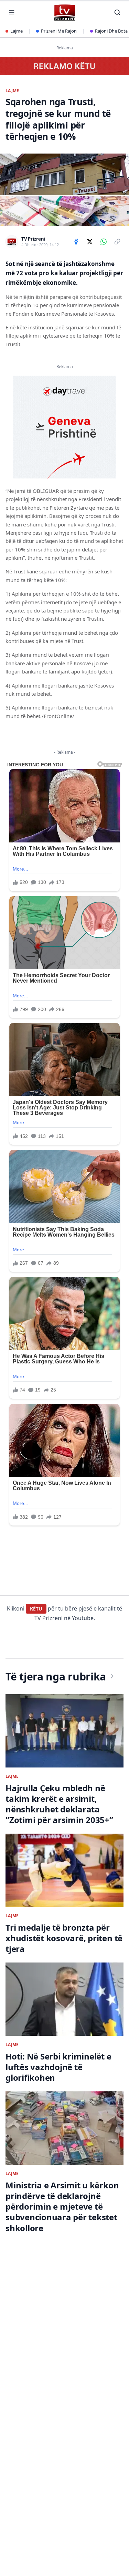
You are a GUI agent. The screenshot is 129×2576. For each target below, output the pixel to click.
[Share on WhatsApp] (104, 242)
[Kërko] (117, 12)
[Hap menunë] (12, 12)
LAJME (12, 91)
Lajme (17, 31)
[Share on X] (90, 242)
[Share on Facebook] (76, 242)
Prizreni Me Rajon (59, 31)
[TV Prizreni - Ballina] (64, 13)
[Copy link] (117, 242)
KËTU (36, 1609)
